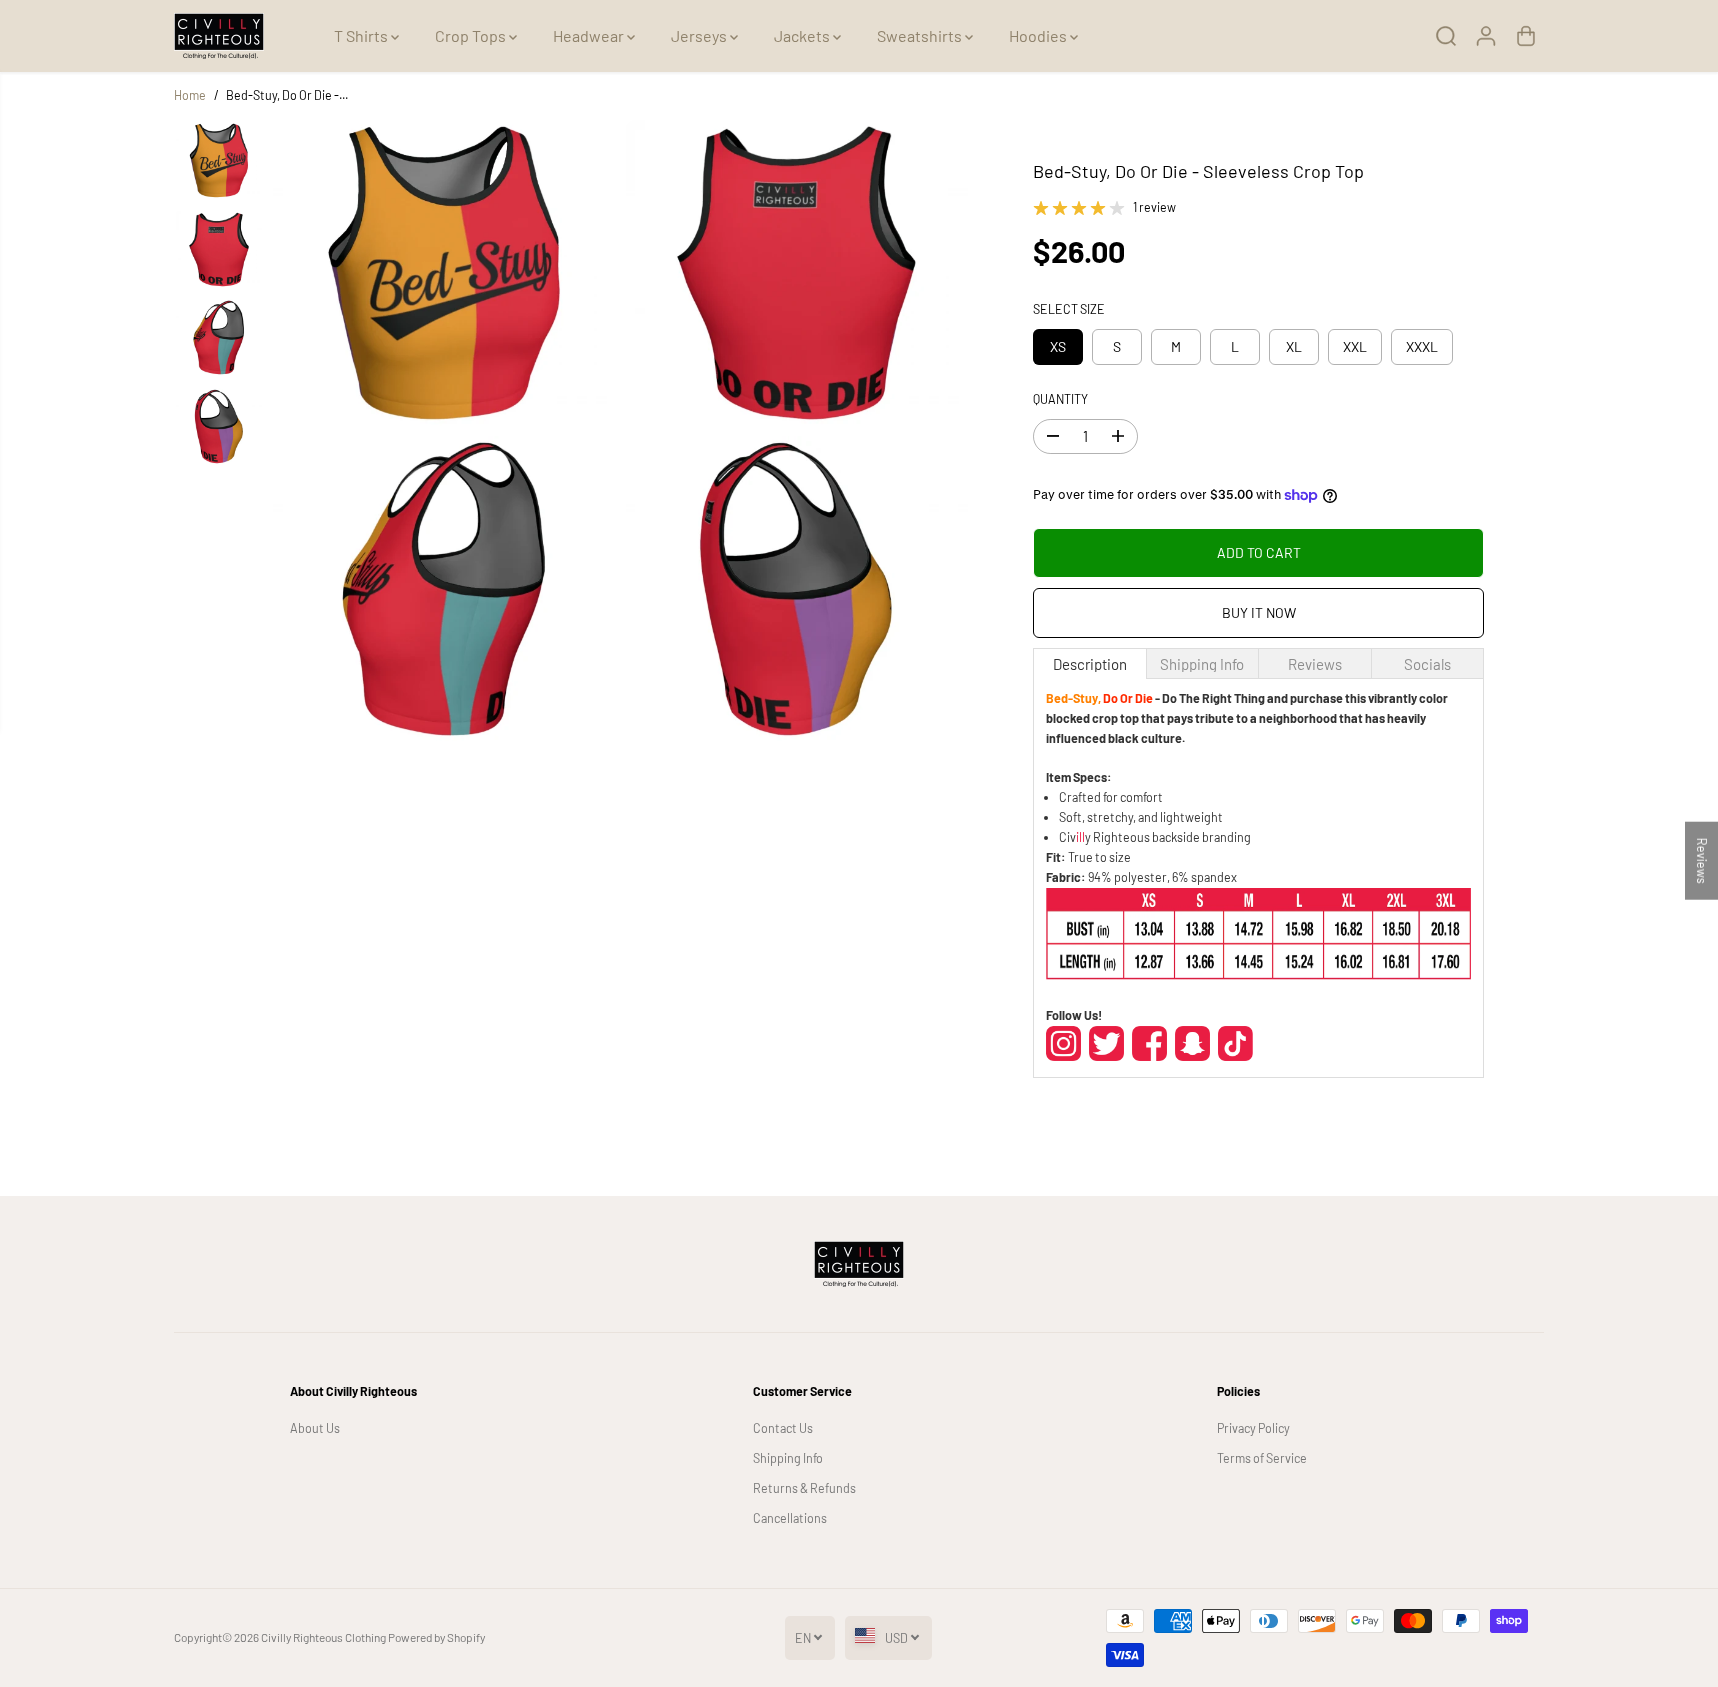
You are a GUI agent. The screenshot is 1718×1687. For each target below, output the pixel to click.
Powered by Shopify (436, 1637)
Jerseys (700, 35)
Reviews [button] (1702, 860)
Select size (1069, 309)
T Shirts (362, 35)
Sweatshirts (921, 35)
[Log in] (1486, 36)
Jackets (803, 35)
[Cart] (1526, 36)
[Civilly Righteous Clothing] (219, 36)
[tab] (1089, 663)
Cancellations (790, 1518)
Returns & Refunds (804, 1488)
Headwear (590, 35)
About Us (315, 1428)
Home (190, 95)
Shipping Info (788, 1458)
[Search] (1446, 36)
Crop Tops (472, 35)
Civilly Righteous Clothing (323, 1637)
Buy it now (1259, 612)
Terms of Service (1262, 1458)
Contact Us (783, 1428)
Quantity (1060, 399)
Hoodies (1039, 35)
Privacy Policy (1253, 1428)
